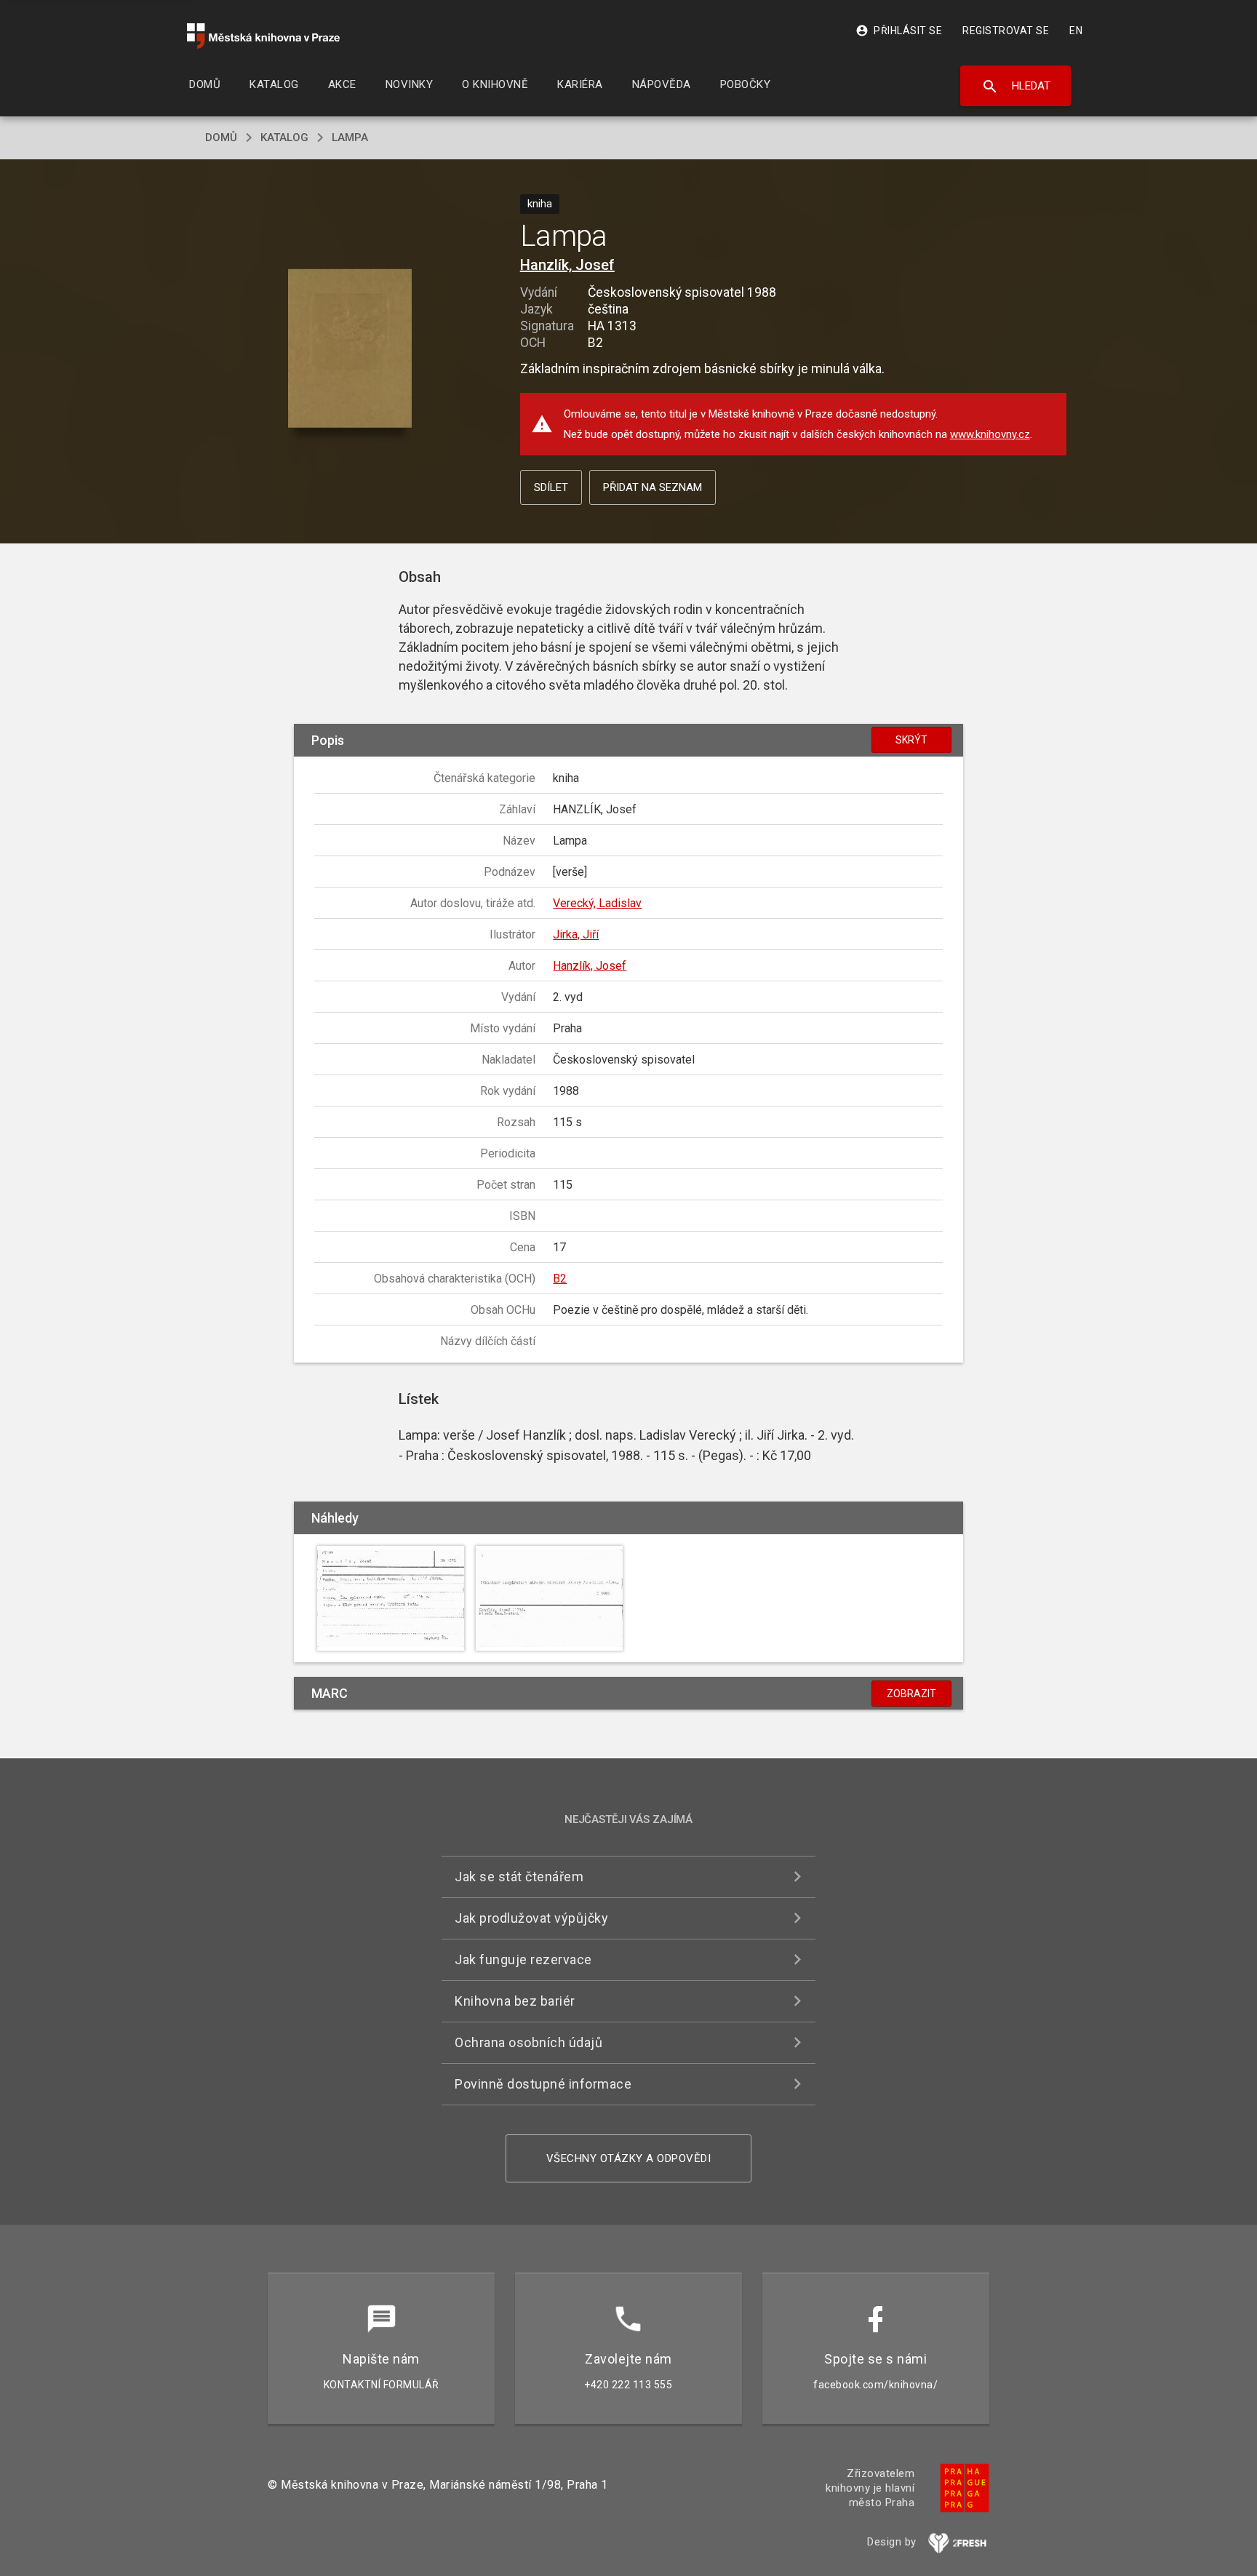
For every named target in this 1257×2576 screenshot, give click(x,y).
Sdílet (551, 487)
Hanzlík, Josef (567, 265)
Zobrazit (911, 1694)
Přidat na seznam (653, 487)
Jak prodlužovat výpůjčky (531, 1918)
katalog (284, 137)
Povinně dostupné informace (543, 2084)
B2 (560, 1279)
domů (221, 137)
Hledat (1016, 87)
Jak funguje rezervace (523, 1959)
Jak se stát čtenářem (519, 1877)
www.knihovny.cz (990, 434)
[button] (350, 350)
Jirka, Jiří (576, 934)
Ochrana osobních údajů (528, 2042)
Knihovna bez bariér (515, 2001)
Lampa (350, 137)
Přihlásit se (899, 31)
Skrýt (911, 740)
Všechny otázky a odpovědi (629, 2158)
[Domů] (263, 36)
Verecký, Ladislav (597, 903)
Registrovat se (1006, 31)
